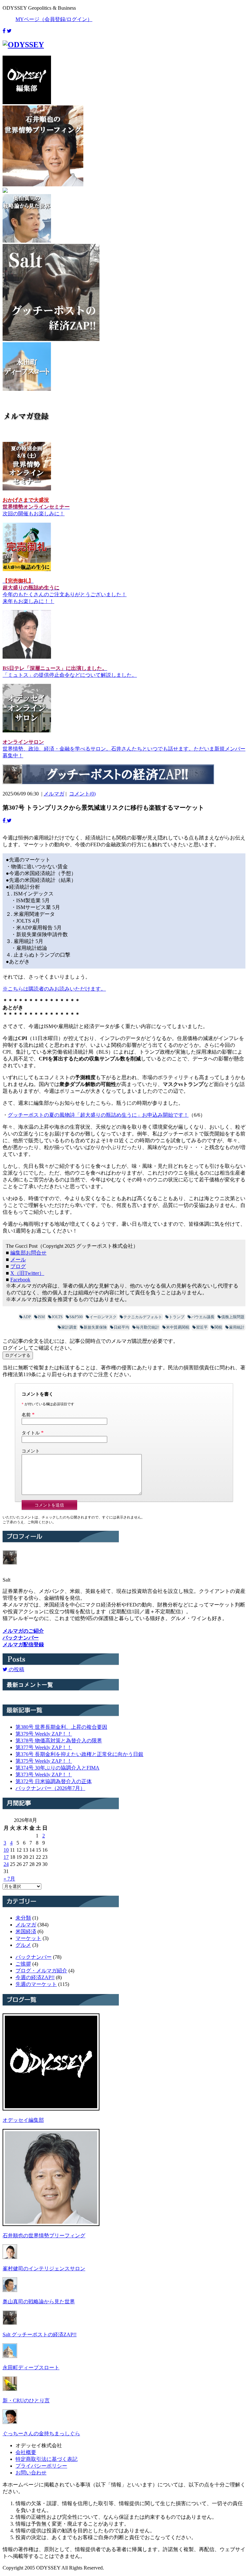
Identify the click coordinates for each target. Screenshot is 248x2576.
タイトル (31, 1433)
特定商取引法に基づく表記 (46, 2459)
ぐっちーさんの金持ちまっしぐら (41, 2433)
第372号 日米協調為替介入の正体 (54, 1781)
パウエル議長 (203, 1317)
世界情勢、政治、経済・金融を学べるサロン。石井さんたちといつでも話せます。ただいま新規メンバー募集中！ (124, 749)
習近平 (202, 1327)
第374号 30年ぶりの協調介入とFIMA (57, 1768)
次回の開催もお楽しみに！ (36, 507)
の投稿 (16, 1669)
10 (6, 1850)
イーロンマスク (103, 1317)
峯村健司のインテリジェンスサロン (44, 2269)
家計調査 (69, 1327)
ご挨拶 (23, 1964)
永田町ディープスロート (31, 2368)
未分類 (23, 1918)
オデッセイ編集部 (23, 2120)
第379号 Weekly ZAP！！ (44, 1734)
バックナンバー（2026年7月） (50, 1788)
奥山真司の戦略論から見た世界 (39, 2302)
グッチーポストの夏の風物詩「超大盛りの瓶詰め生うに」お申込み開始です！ (98, 1115)
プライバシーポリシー (41, 2466)
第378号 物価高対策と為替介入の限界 (59, 1741)
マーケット (28, 1938)
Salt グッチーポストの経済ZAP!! (40, 2335)
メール (18, 1260)
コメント (31, 1451)
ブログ (18, 1266)
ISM (41, 1317)
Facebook (20, 1280)
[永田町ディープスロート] (10, 2356)
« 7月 (9, 1879)
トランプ (177, 1317)
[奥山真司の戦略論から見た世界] (10, 2290)
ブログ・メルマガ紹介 (41, 1971)
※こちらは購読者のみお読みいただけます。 (54, 989)
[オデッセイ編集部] (51, 2109)
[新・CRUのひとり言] (10, 2389)
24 (6, 1864)
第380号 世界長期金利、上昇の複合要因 (61, 1727)
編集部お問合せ (28, 1253)
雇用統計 (237, 1327)
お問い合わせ (31, 2473)
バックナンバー (34, 1957)
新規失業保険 (95, 1327)
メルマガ (54, 794)
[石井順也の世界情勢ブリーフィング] (51, 2224)
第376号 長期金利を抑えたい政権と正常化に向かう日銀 (79, 1754)
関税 (218, 1327)
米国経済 (26, 1931)
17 (6, 1857)
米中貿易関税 (178, 1327)
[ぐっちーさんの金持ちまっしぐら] (10, 2422)
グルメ (23, 1945)
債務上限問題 (233, 1317)
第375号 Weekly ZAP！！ (44, 1761)
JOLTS (57, 1317)
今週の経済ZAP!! (35, 1977)
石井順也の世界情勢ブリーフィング (44, 2236)
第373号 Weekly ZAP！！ (44, 1775)
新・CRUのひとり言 (26, 2401)
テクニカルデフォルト (143, 1317)
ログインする (18, 1355)
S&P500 (76, 1317)
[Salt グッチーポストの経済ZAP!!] (10, 2323)
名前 (26, 1415)
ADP (27, 1317)
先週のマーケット (36, 1984)
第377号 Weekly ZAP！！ (44, 1747)
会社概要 (26, 2452)
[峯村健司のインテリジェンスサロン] (10, 2257)
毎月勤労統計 (148, 1327)
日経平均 (121, 1327)
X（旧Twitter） (27, 1273)
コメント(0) (82, 794)
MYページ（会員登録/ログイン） (54, 19)
